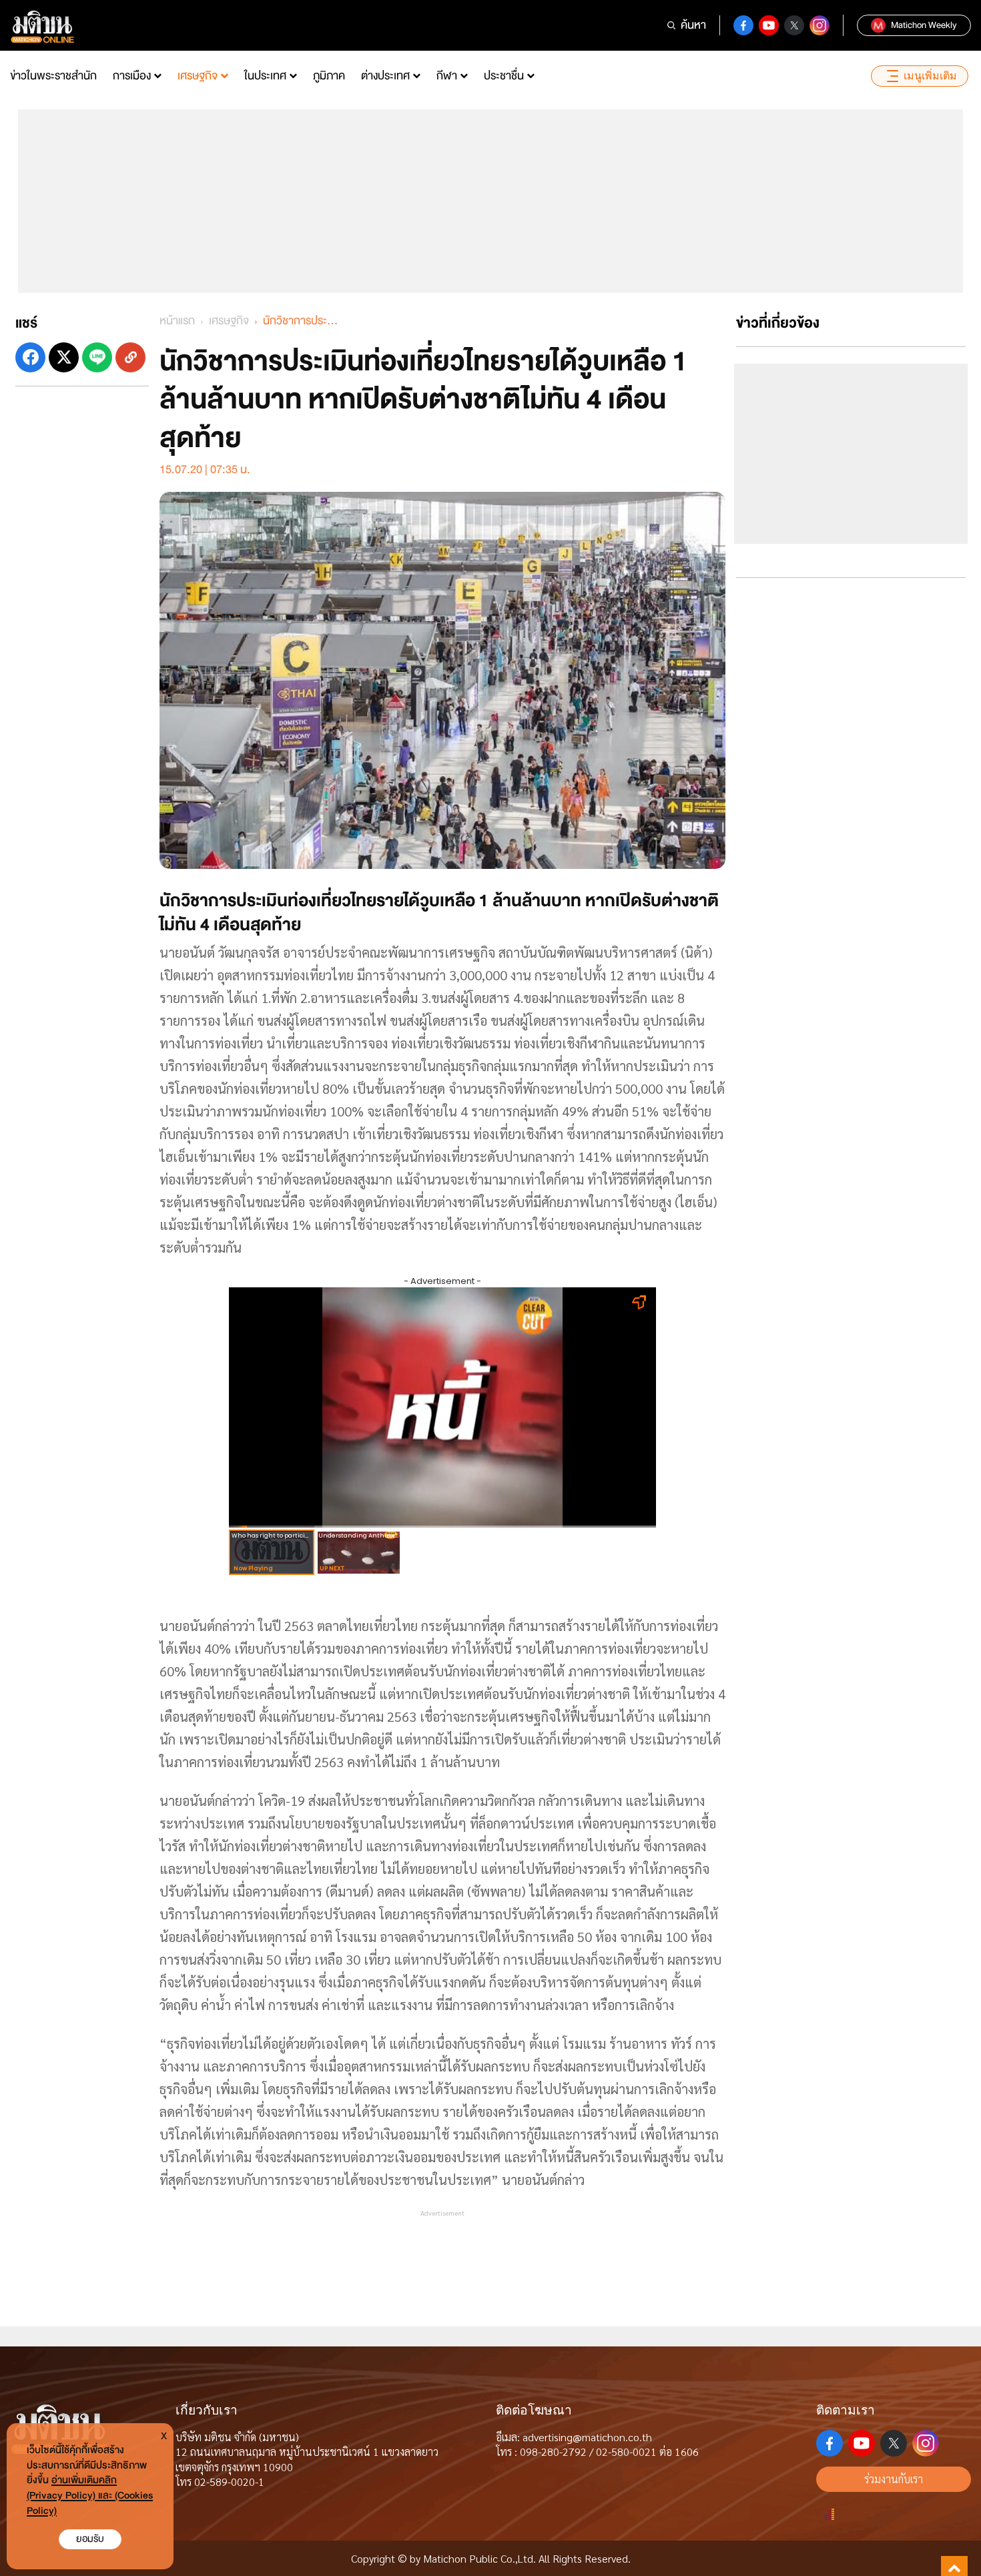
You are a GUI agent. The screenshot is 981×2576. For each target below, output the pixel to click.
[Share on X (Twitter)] (64, 357)
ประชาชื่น (504, 76)
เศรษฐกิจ (198, 76)
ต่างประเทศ (385, 76)
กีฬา (447, 76)
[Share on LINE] (97, 357)
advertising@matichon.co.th (587, 2437)
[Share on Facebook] (30, 357)
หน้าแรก (177, 321)
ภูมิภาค (329, 76)
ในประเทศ (265, 76)
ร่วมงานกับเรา (894, 2479)
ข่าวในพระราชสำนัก (53, 76)
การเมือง (132, 76)
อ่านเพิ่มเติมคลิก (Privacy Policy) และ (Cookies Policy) (90, 2496)
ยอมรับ (90, 2539)
